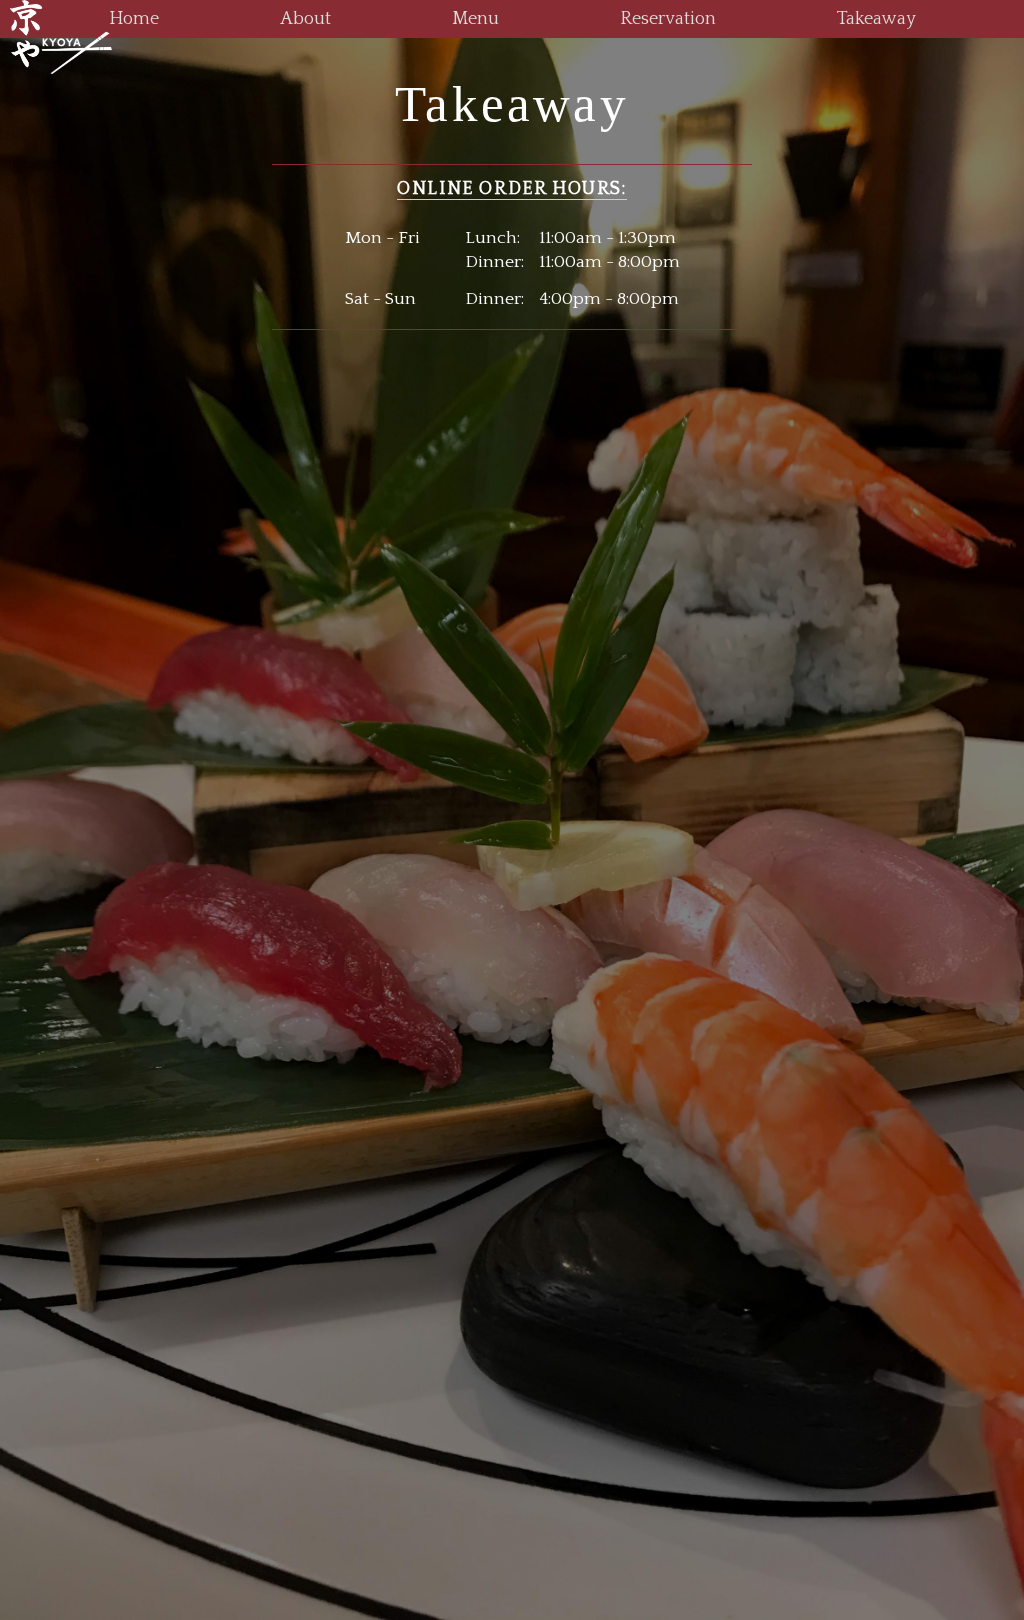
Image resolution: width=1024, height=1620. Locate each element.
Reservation (668, 19)
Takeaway (876, 19)
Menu (475, 19)
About (305, 19)
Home (134, 19)
